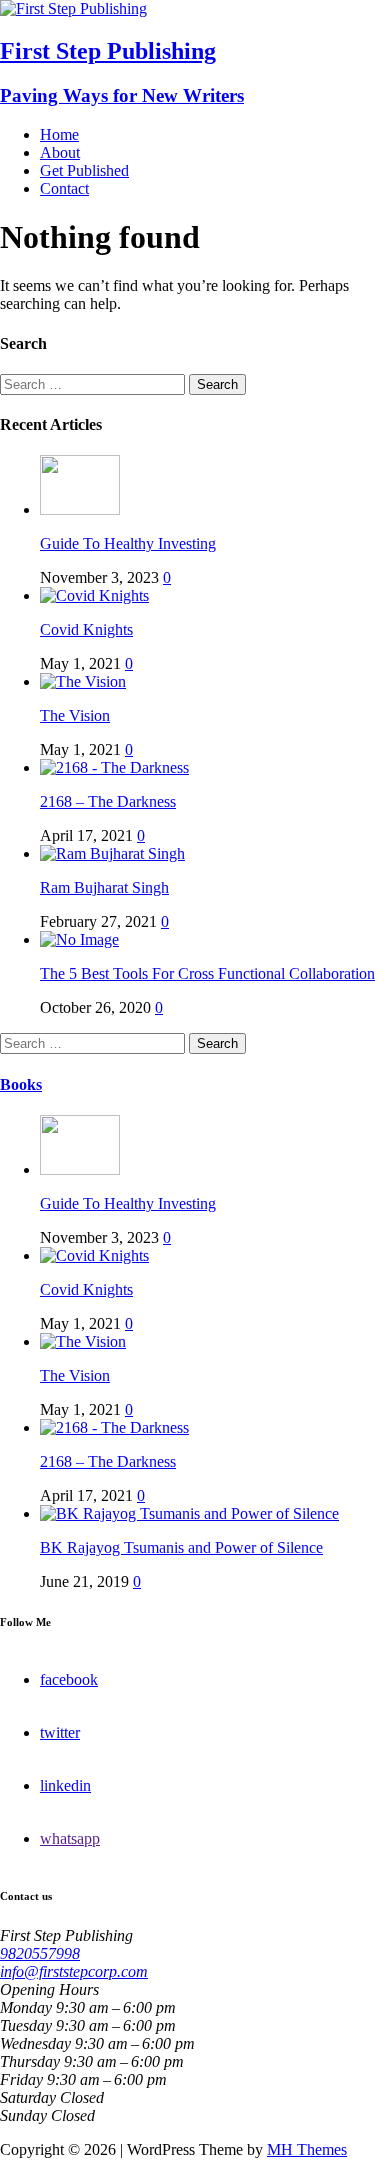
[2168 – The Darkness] (114, 767)
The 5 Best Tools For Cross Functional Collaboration (207, 973)
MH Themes (307, 2149)
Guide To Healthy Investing (128, 543)
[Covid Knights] (94, 595)
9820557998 (40, 1953)
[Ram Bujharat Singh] (112, 853)
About (60, 152)
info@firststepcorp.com (74, 1971)
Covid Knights (86, 629)
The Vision (75, 715)
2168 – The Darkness (108, 801)
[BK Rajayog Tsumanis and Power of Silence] (189, 1513)
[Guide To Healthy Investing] (80, 509)
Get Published (84, 170)
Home (59, 134)
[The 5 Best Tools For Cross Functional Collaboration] (79, 939)
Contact (64, 188)
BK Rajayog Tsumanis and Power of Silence (181, 1547)
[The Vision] (83, 681)
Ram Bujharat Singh (104, 887)
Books (21, 1084)
